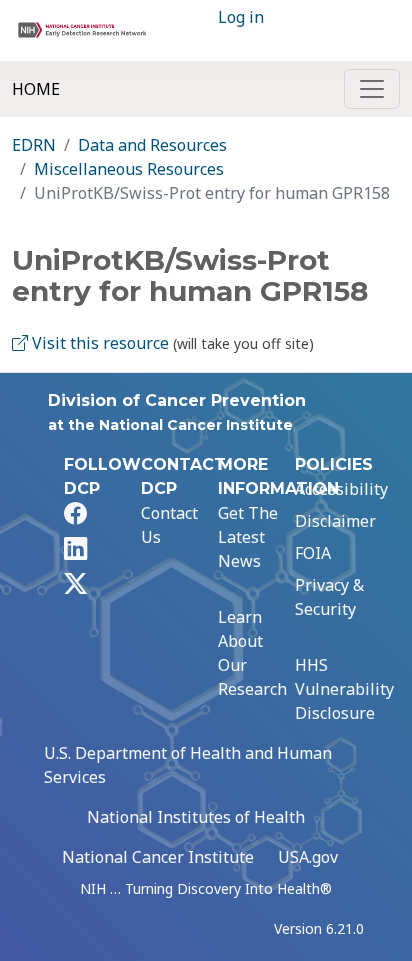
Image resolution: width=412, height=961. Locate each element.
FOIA (313, 553)
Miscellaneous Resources (129, 169)
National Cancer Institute (158, 857)
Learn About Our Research (252, 653)
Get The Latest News (248, 537)
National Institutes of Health (196, 817)
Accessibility (341, 489)
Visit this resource (98, 343)
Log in (241, 17)
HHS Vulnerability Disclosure (344, 689)
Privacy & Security (329, 597)
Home (36, 89)
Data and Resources (152, 145)
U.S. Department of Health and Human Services (188, 765)
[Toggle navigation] (372, 89)
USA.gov (308, 857)
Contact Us (169, 525)
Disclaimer (335, 521)
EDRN (34, 145)
